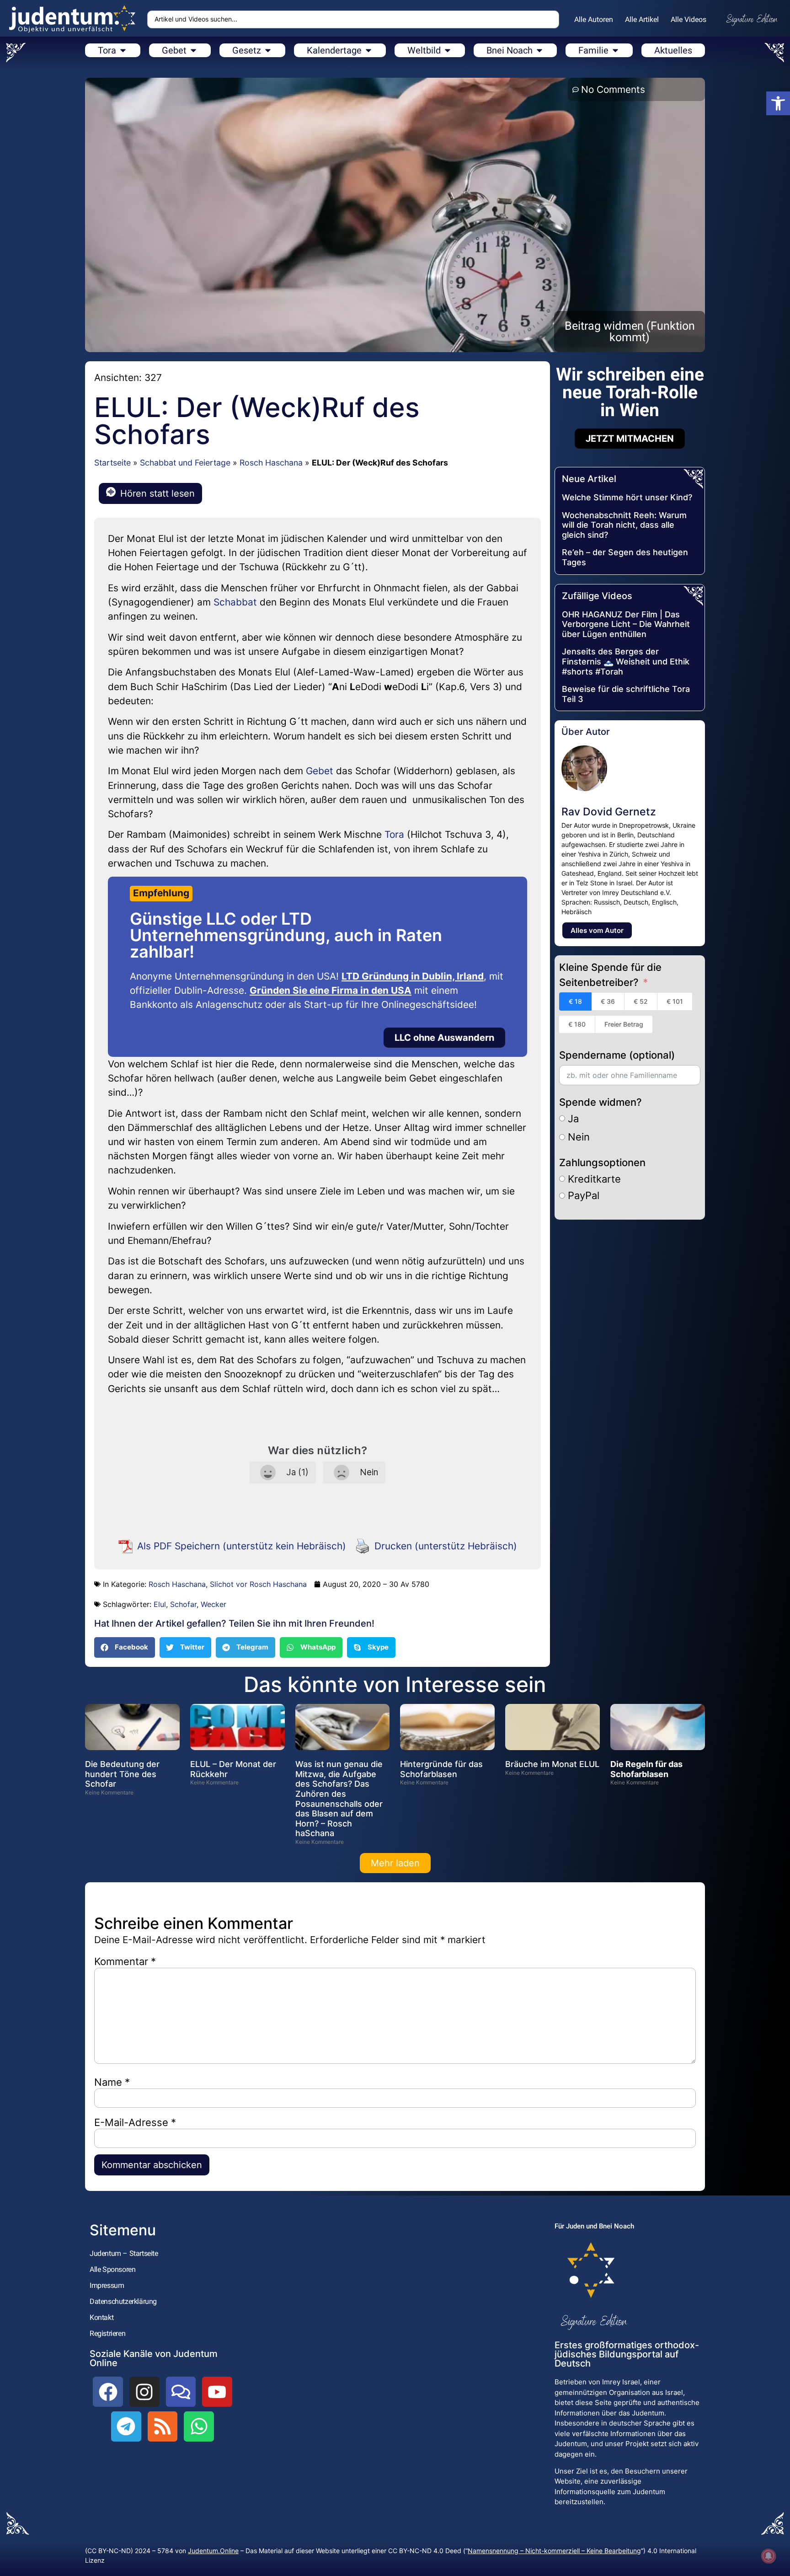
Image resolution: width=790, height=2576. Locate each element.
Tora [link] (394, 834)
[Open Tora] (123, 50)
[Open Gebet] (193, 50)
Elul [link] (160, 1604)
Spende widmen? (601, 1102)
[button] (125, 1647)
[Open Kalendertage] (368, 50)
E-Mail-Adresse (135, 2122)
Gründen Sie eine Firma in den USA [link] (331, 990)
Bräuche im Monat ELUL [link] (552, 1764)
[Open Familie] (615, 50)
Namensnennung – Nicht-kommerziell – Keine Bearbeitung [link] (554, 2551)
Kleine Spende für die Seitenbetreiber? (610, 975)
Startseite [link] (112, 463)
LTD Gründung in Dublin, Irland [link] (413, 976)
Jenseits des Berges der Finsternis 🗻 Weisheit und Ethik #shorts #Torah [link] (626, 661)
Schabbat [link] (235, 602)
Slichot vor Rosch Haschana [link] (258, 1584)
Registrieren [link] (107, 2333)
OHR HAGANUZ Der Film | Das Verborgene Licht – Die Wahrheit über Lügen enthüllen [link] (626, 624)
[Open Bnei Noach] (539, 50)
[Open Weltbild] (448, 50)
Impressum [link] (107, 2285)
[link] (778, 103)
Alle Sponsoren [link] (112, 2269)
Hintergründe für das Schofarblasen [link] (441, 1769)
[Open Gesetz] (268, 50)
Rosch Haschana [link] (271, 463)
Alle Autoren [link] (594, 19)
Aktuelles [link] (673, 50)
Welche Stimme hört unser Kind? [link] (627, 497)
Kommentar (125, 1961)
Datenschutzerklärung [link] (123, 2301)
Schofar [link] (183, 1604)
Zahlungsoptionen (602, 1162)
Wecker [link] (214, 1604)
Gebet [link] (320, 771)
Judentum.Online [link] (213, 2551)
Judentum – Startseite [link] (124, 2253)
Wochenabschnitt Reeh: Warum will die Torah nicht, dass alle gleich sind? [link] (624, 525)
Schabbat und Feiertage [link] (185, 463)
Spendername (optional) (617, 1055)
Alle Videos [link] (689, 19)
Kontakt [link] (101, 2317)
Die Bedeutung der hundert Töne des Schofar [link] (122, 1774)
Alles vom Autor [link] (597, 930)
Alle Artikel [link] (642, 19)
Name (112, 2082)
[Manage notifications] (769, 2556)
